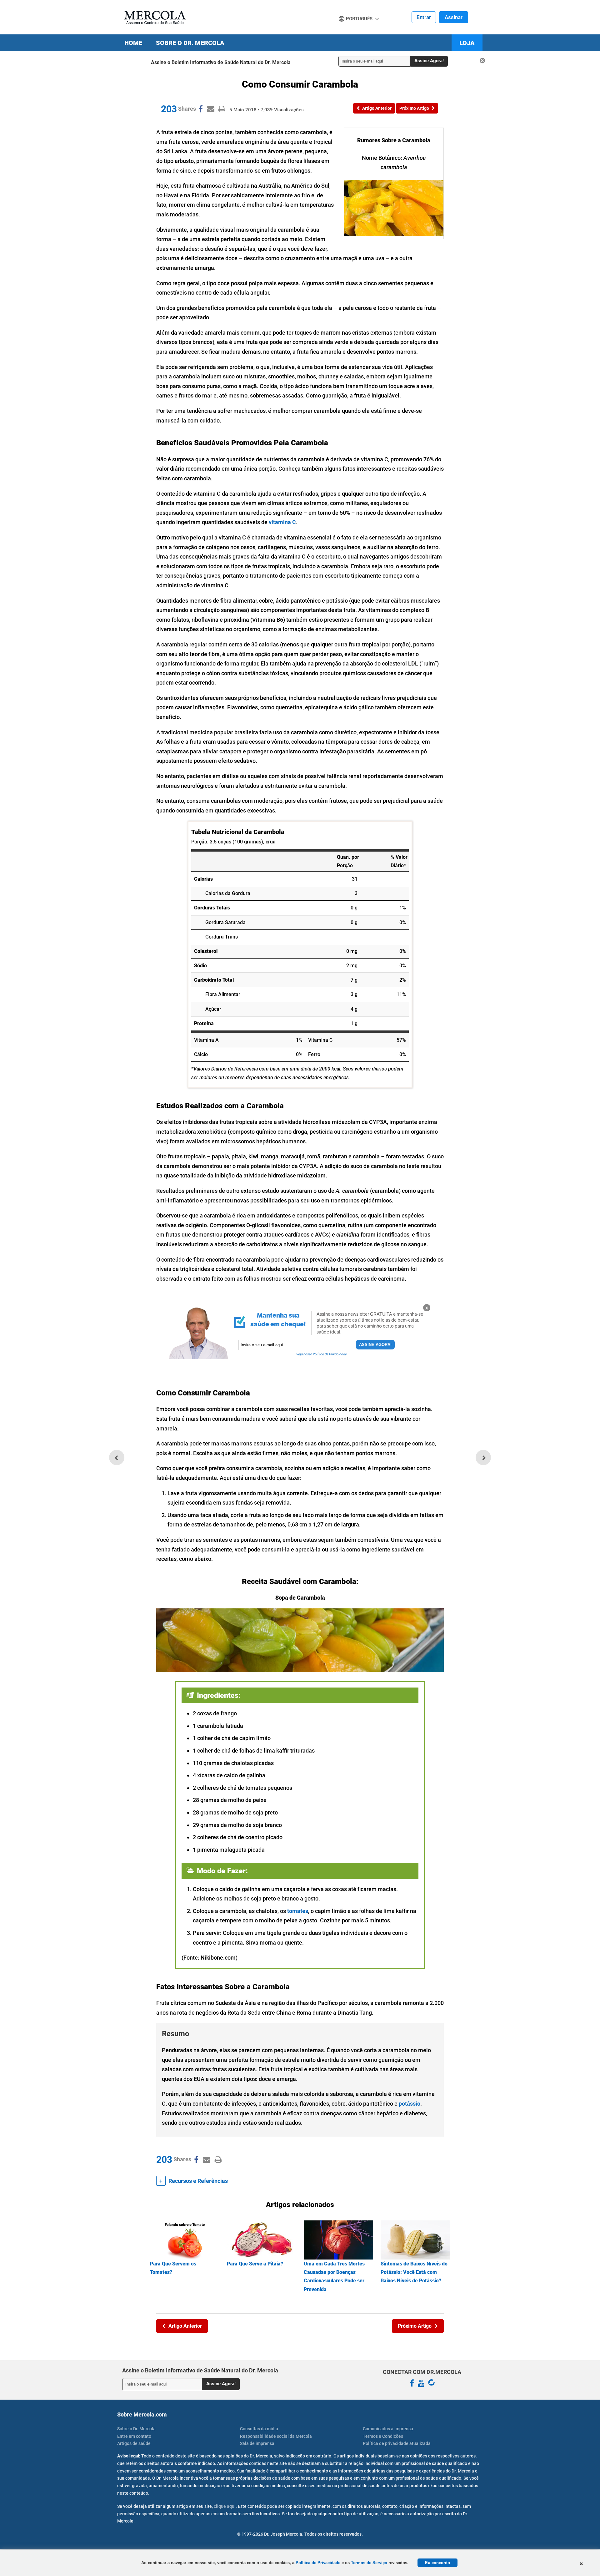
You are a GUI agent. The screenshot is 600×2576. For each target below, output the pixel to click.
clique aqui (225, 2506)
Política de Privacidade (318, 2563)
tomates (298, 1911)
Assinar (454, 17)
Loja (467, 43)
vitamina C (282, 522)
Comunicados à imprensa (388, 2429)
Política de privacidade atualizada (397, 2443)
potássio (410, 2104)
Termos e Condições (383, 2436)
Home (133, 43)
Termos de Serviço (369, 2563)
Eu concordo (437, 2563)
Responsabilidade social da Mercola (276, 2436)
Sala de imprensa (257, 2443)
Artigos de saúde (134, 2443)
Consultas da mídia (259, 2429)
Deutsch (350, 31)
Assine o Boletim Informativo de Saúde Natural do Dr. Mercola (221, 62)
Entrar (424, 17)
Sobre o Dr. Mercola (190, 43)
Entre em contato (134, 2436)
